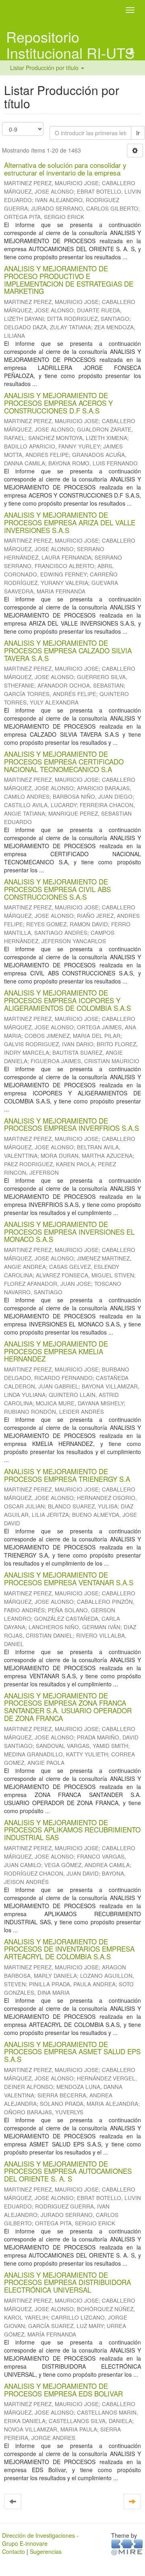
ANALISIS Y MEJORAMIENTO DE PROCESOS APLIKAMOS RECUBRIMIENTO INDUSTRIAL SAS (72, 1830)
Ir (138, 133)
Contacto (13, 2551)
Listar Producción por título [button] (45, 68)
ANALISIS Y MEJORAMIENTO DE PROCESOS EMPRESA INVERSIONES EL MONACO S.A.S (69, 1231)
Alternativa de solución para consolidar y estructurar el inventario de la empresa (65, 169)
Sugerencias (46, 2551)
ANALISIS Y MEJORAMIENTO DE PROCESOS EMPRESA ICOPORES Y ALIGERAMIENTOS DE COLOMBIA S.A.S (67, 1000)
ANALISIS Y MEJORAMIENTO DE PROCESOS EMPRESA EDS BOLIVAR (63, 2390)
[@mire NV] (127, 2547)
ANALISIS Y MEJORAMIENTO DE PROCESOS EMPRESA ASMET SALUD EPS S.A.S (72, 2051)
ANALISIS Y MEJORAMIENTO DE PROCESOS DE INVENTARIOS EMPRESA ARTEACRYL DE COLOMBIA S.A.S (69, 1949)
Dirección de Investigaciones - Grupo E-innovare (40, 2539)
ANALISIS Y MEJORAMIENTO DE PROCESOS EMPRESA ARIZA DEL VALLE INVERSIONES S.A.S (70, 522)
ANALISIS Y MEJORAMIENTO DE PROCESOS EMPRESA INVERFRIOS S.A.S (71, 1124)
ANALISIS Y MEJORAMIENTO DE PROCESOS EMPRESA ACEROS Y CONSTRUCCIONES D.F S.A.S (58, 403)
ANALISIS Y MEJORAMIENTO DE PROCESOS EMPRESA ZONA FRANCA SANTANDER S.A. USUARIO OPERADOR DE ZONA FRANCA (68, 1707)
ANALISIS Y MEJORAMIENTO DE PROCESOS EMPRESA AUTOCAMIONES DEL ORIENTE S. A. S (68, 2171)
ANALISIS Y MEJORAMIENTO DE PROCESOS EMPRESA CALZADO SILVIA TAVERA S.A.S (68, 650)
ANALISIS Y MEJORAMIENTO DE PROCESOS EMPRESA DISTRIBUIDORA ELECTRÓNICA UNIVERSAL (67, 2282)
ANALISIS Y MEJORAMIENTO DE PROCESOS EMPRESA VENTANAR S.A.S (69, 1578)
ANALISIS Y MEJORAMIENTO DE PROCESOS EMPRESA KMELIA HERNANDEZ (56, 1351)
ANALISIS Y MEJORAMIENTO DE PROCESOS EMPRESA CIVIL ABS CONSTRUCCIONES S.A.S (57, 889)
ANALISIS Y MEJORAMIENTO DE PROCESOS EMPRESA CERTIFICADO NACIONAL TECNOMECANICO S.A (64, 761)
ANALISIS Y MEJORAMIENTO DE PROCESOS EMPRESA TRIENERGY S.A (67, 1475)
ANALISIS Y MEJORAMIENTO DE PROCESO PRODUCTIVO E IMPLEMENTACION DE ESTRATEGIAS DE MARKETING (69, 280)
